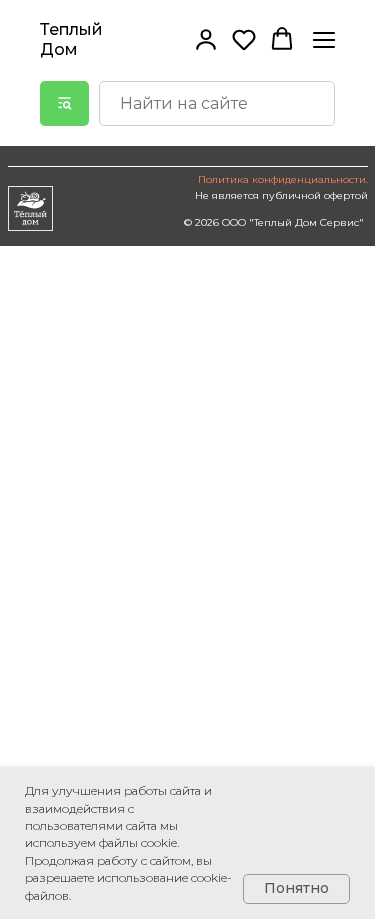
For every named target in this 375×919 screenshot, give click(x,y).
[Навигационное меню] (324, 39)
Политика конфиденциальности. (283, 179)
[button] (206, 39)
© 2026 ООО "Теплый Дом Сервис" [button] (274, 222)
